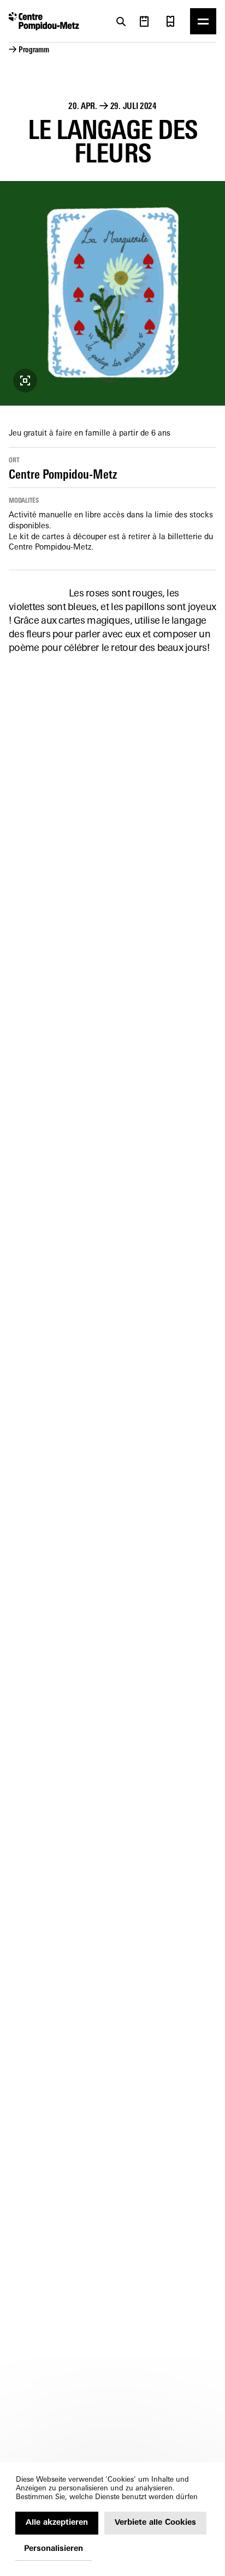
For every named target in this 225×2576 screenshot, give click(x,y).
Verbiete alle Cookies (155, 2523)
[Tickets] (170, 21)
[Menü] (203, 21)
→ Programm (29, 50)
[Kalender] (144, 21)
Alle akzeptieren (57, 2523)
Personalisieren (54, 2549)
